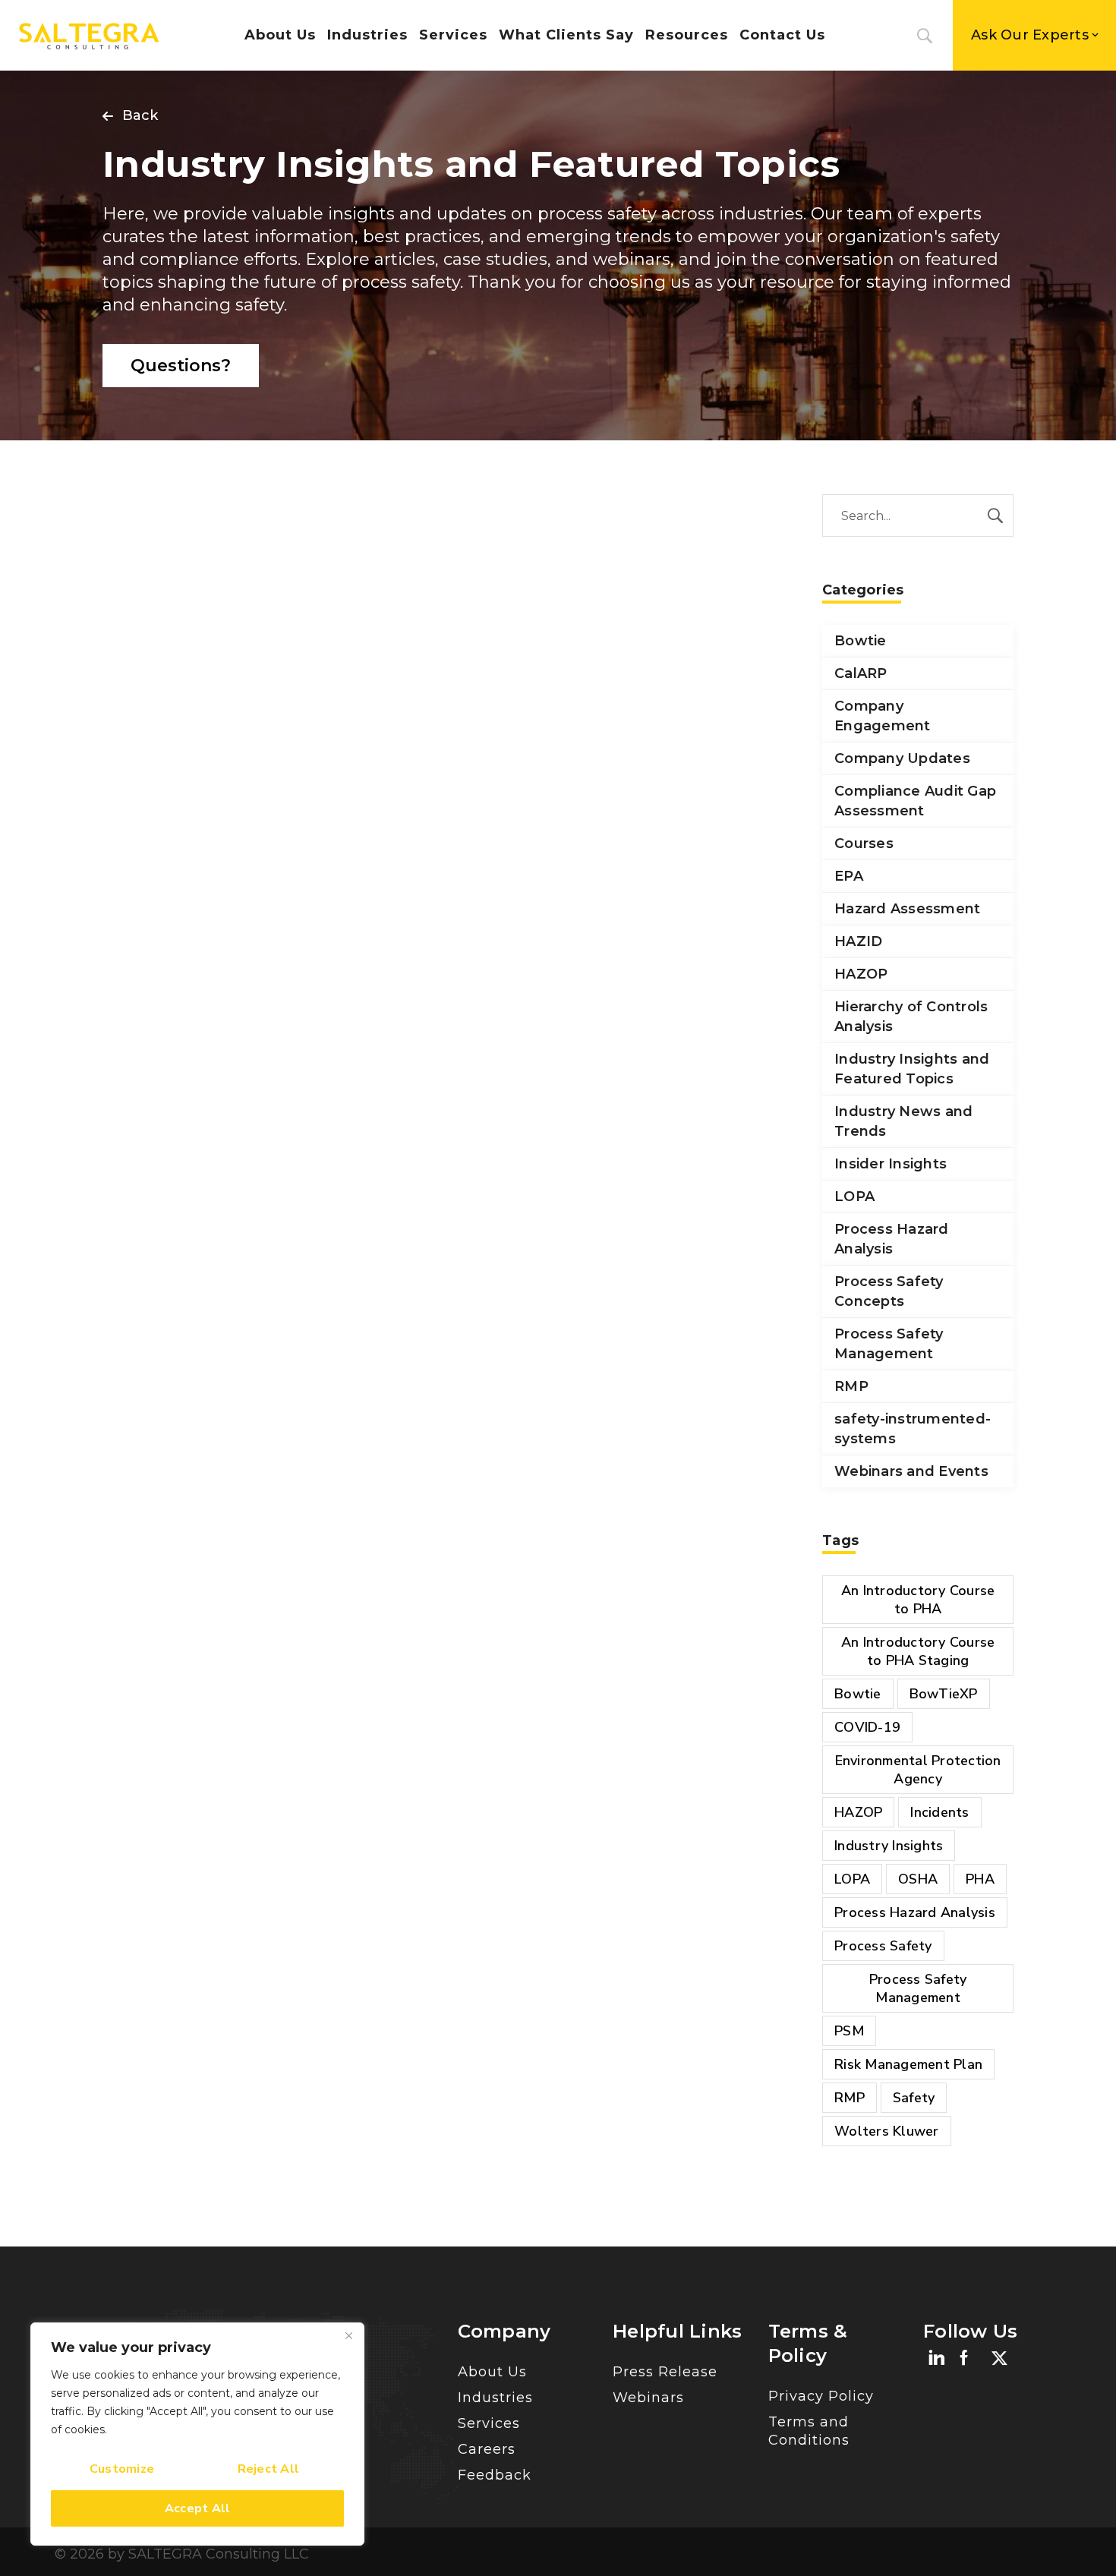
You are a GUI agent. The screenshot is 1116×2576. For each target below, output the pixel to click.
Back (140, 115)
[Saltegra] (89, 35)
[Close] (348, 2335)
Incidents (939, 1812)
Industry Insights (889, 1846)
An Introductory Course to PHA (918, 1600)
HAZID (858, 941)
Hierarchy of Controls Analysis (911, 1017)
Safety (914, 2098)
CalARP (861, 673)
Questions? (181, 366)
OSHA (918, 1879)
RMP (851, 1386)
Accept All (198, 2508)
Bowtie (861, 641)
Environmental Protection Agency (918, 1770)
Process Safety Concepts (889, 1291)
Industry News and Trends (903, 1121)
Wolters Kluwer (887, 2131)
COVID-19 (867, 1727)
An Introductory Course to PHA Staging (918, 1651)
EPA (849, 876)
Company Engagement (883, 716)
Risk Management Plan (908, 2064)
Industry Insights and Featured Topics (912, 1069)
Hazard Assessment (907, 909)
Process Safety (883, 1946)
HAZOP (861, 974)
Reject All (269, 2469)
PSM (849, 2031)
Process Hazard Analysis (892, 1239)
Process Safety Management (889, 1344)
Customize (122, 2469)
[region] (197, 2434)
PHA (980, 1879)
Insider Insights (891, 1164)
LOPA (854, 1197)
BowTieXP (944, 1694)
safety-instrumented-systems (913, 1429)
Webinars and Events (911, 1471)
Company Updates (902, 758)
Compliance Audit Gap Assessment (915, 801)
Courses (864, 843)
